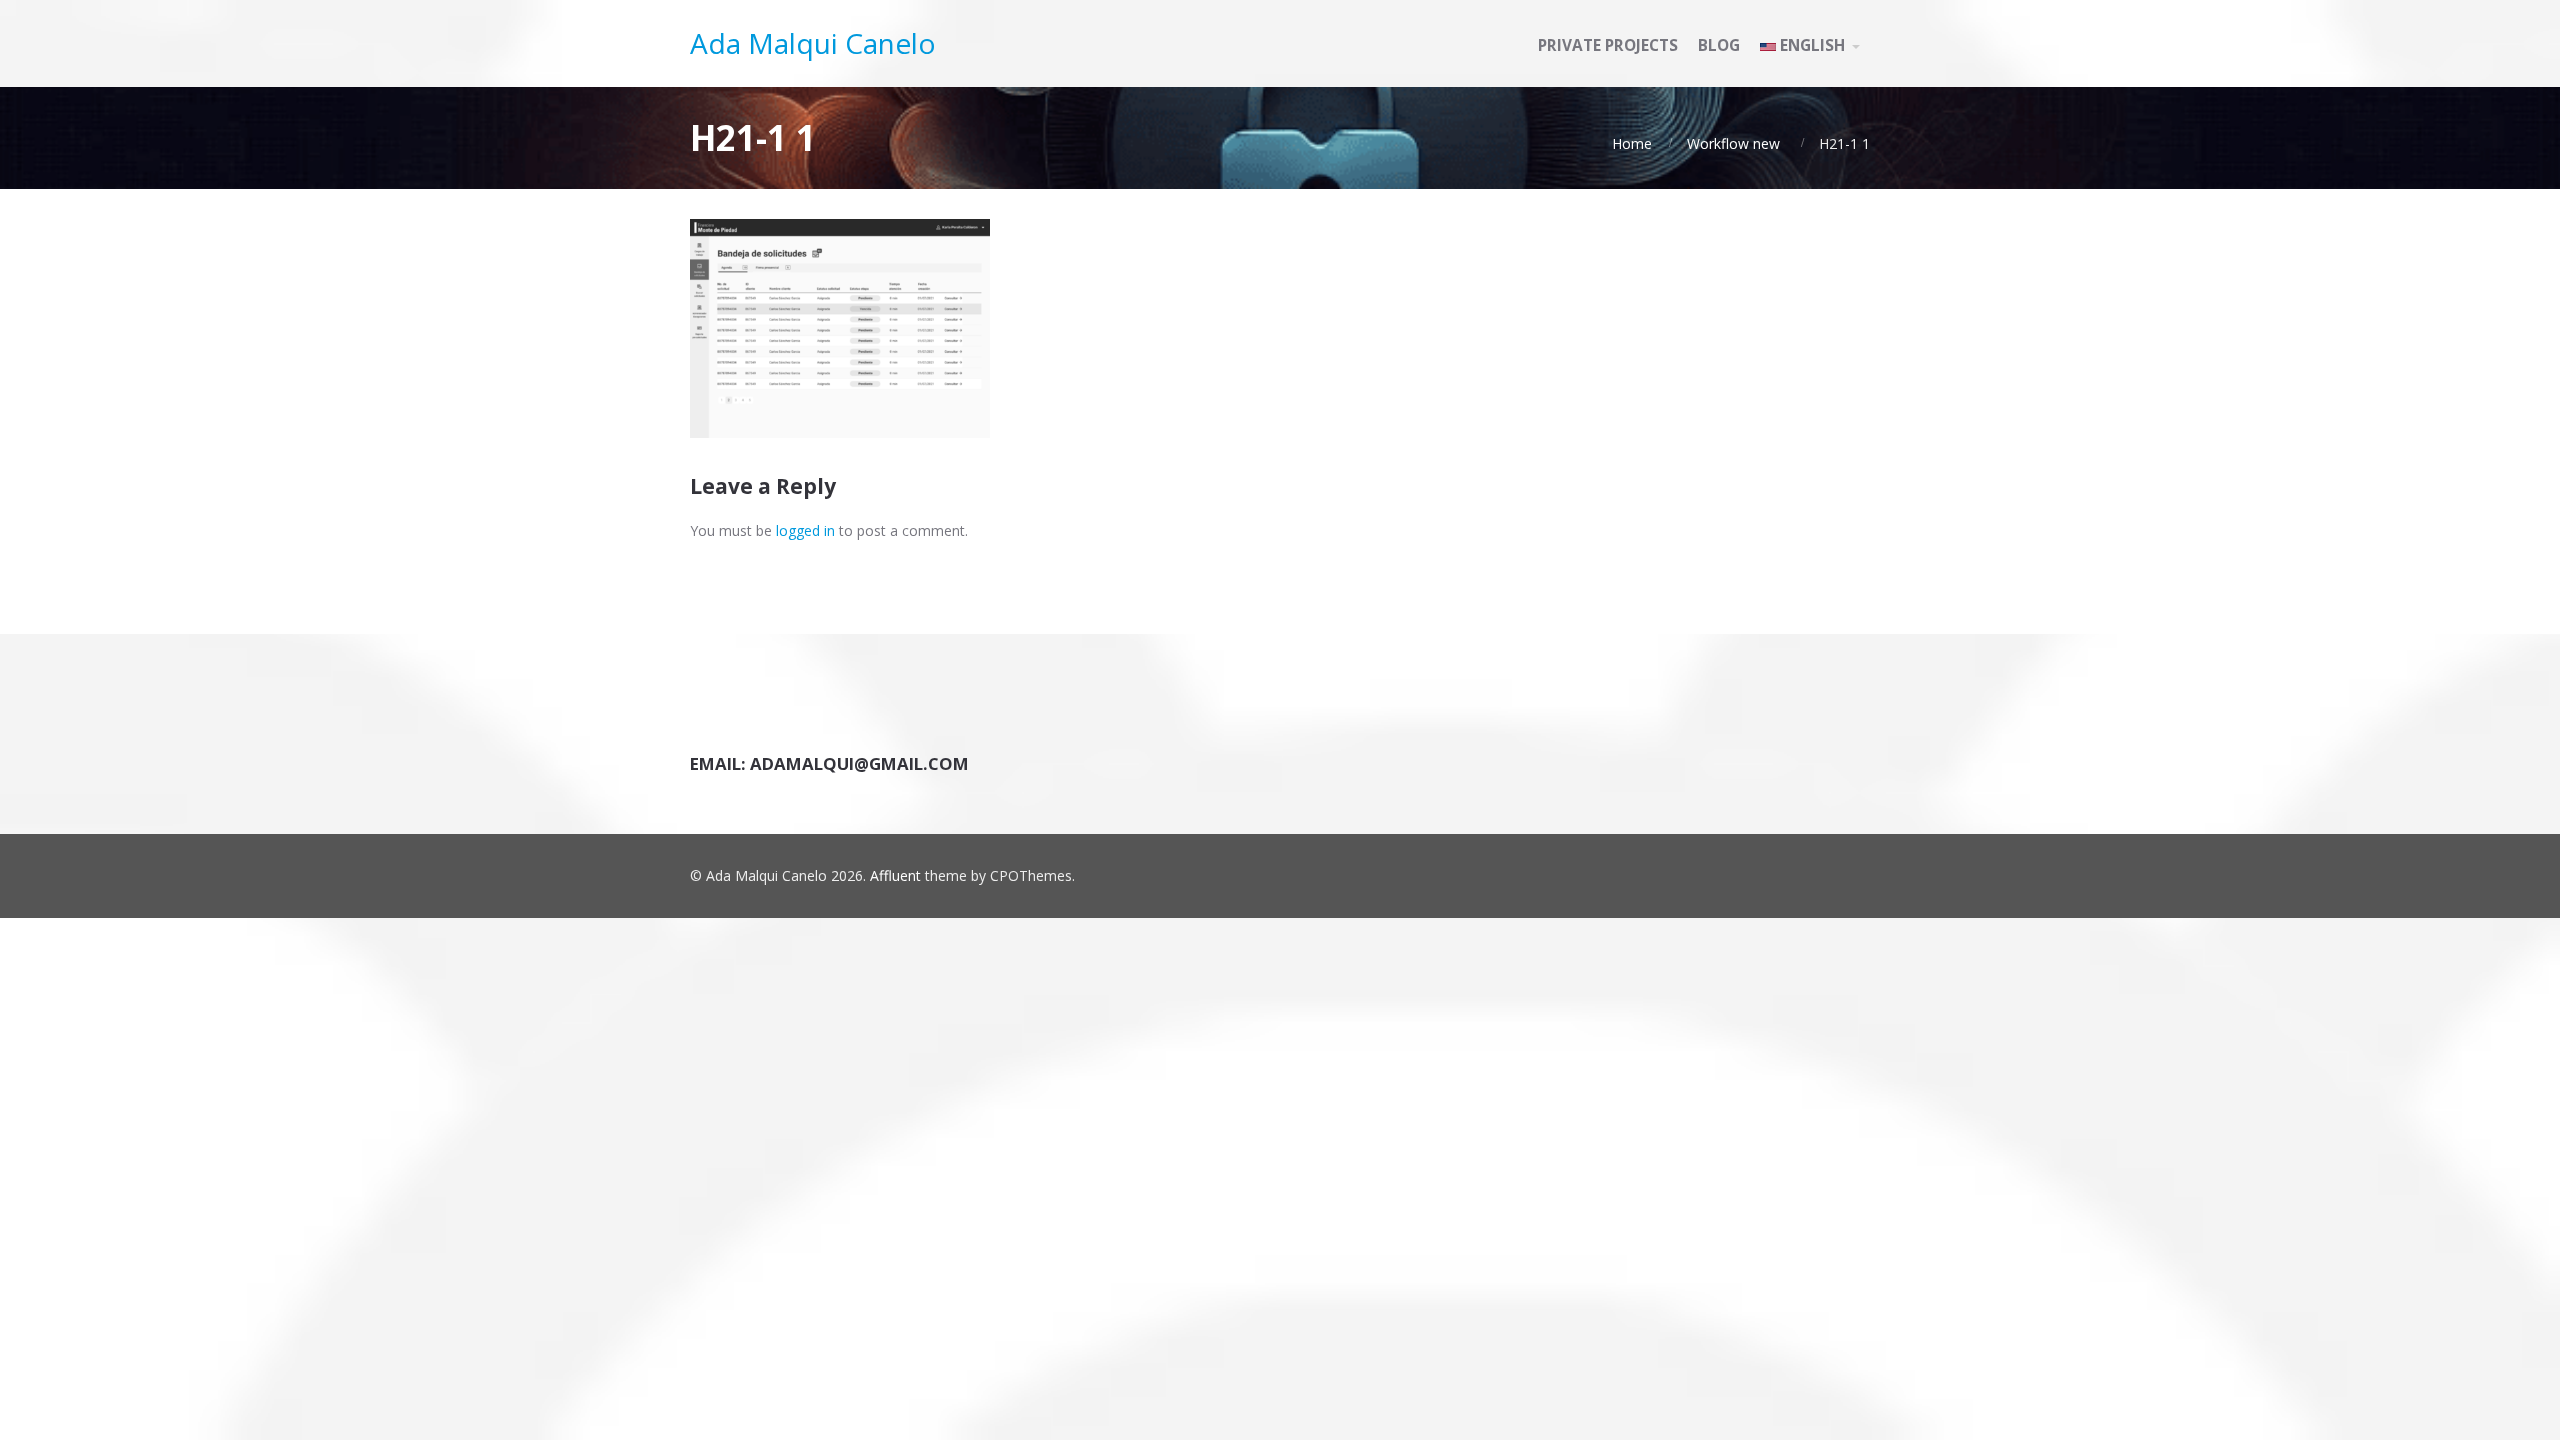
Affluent (895, 875)
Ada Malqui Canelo (813, 43)
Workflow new (1733, 143)
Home (1632, 143)
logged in (805, 530)
